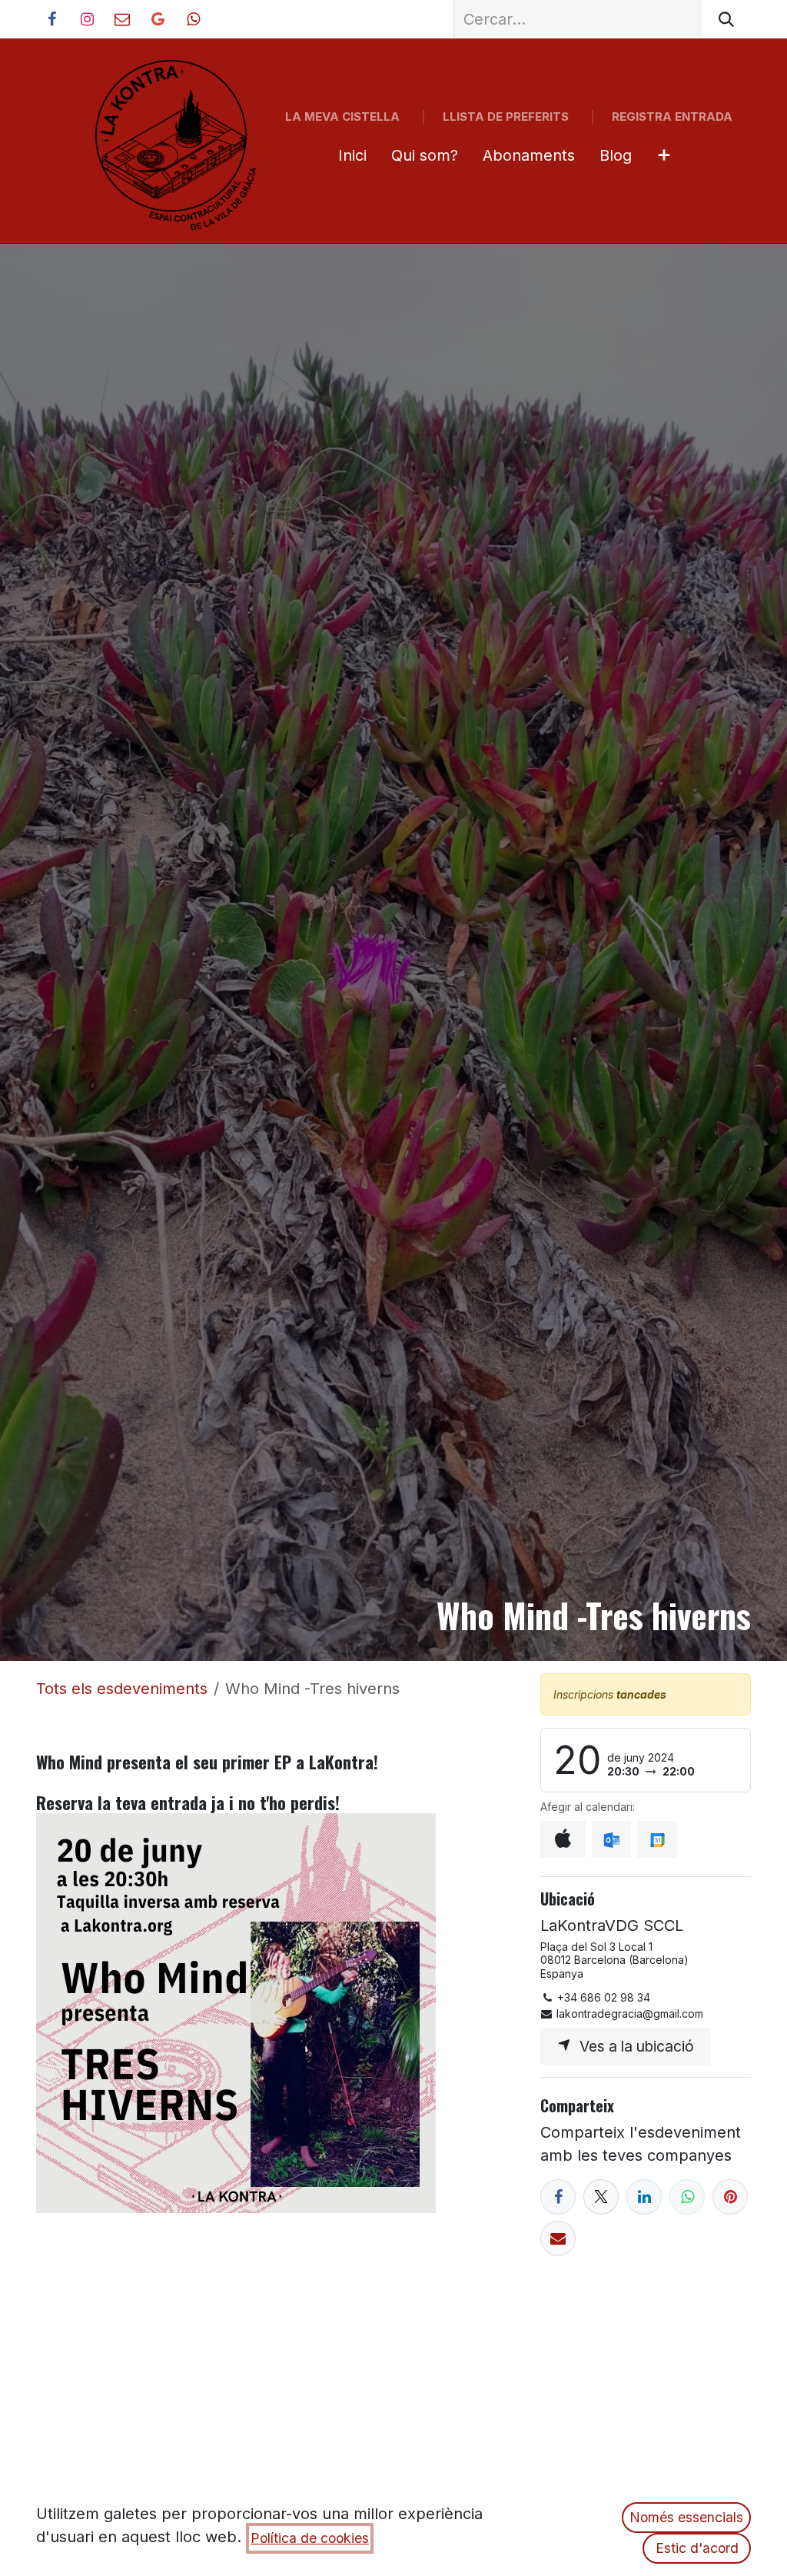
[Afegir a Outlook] (611, 1839)
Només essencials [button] (686, 2517)
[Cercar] (726, 19)
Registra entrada (672, 116)
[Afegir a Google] (657, 1839)
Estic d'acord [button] (697, 2548)
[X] (601, 2197)
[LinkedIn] (644, 2197)
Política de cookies (310, 2538)
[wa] (193, 19)
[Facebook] (558, 2197)
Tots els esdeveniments (122, 1689)
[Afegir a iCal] (563, 1839)
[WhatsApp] (687, 2197)
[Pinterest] (730, 2197)
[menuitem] (352, 155)
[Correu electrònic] (558, 2238)
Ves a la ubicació (633, 2046)
